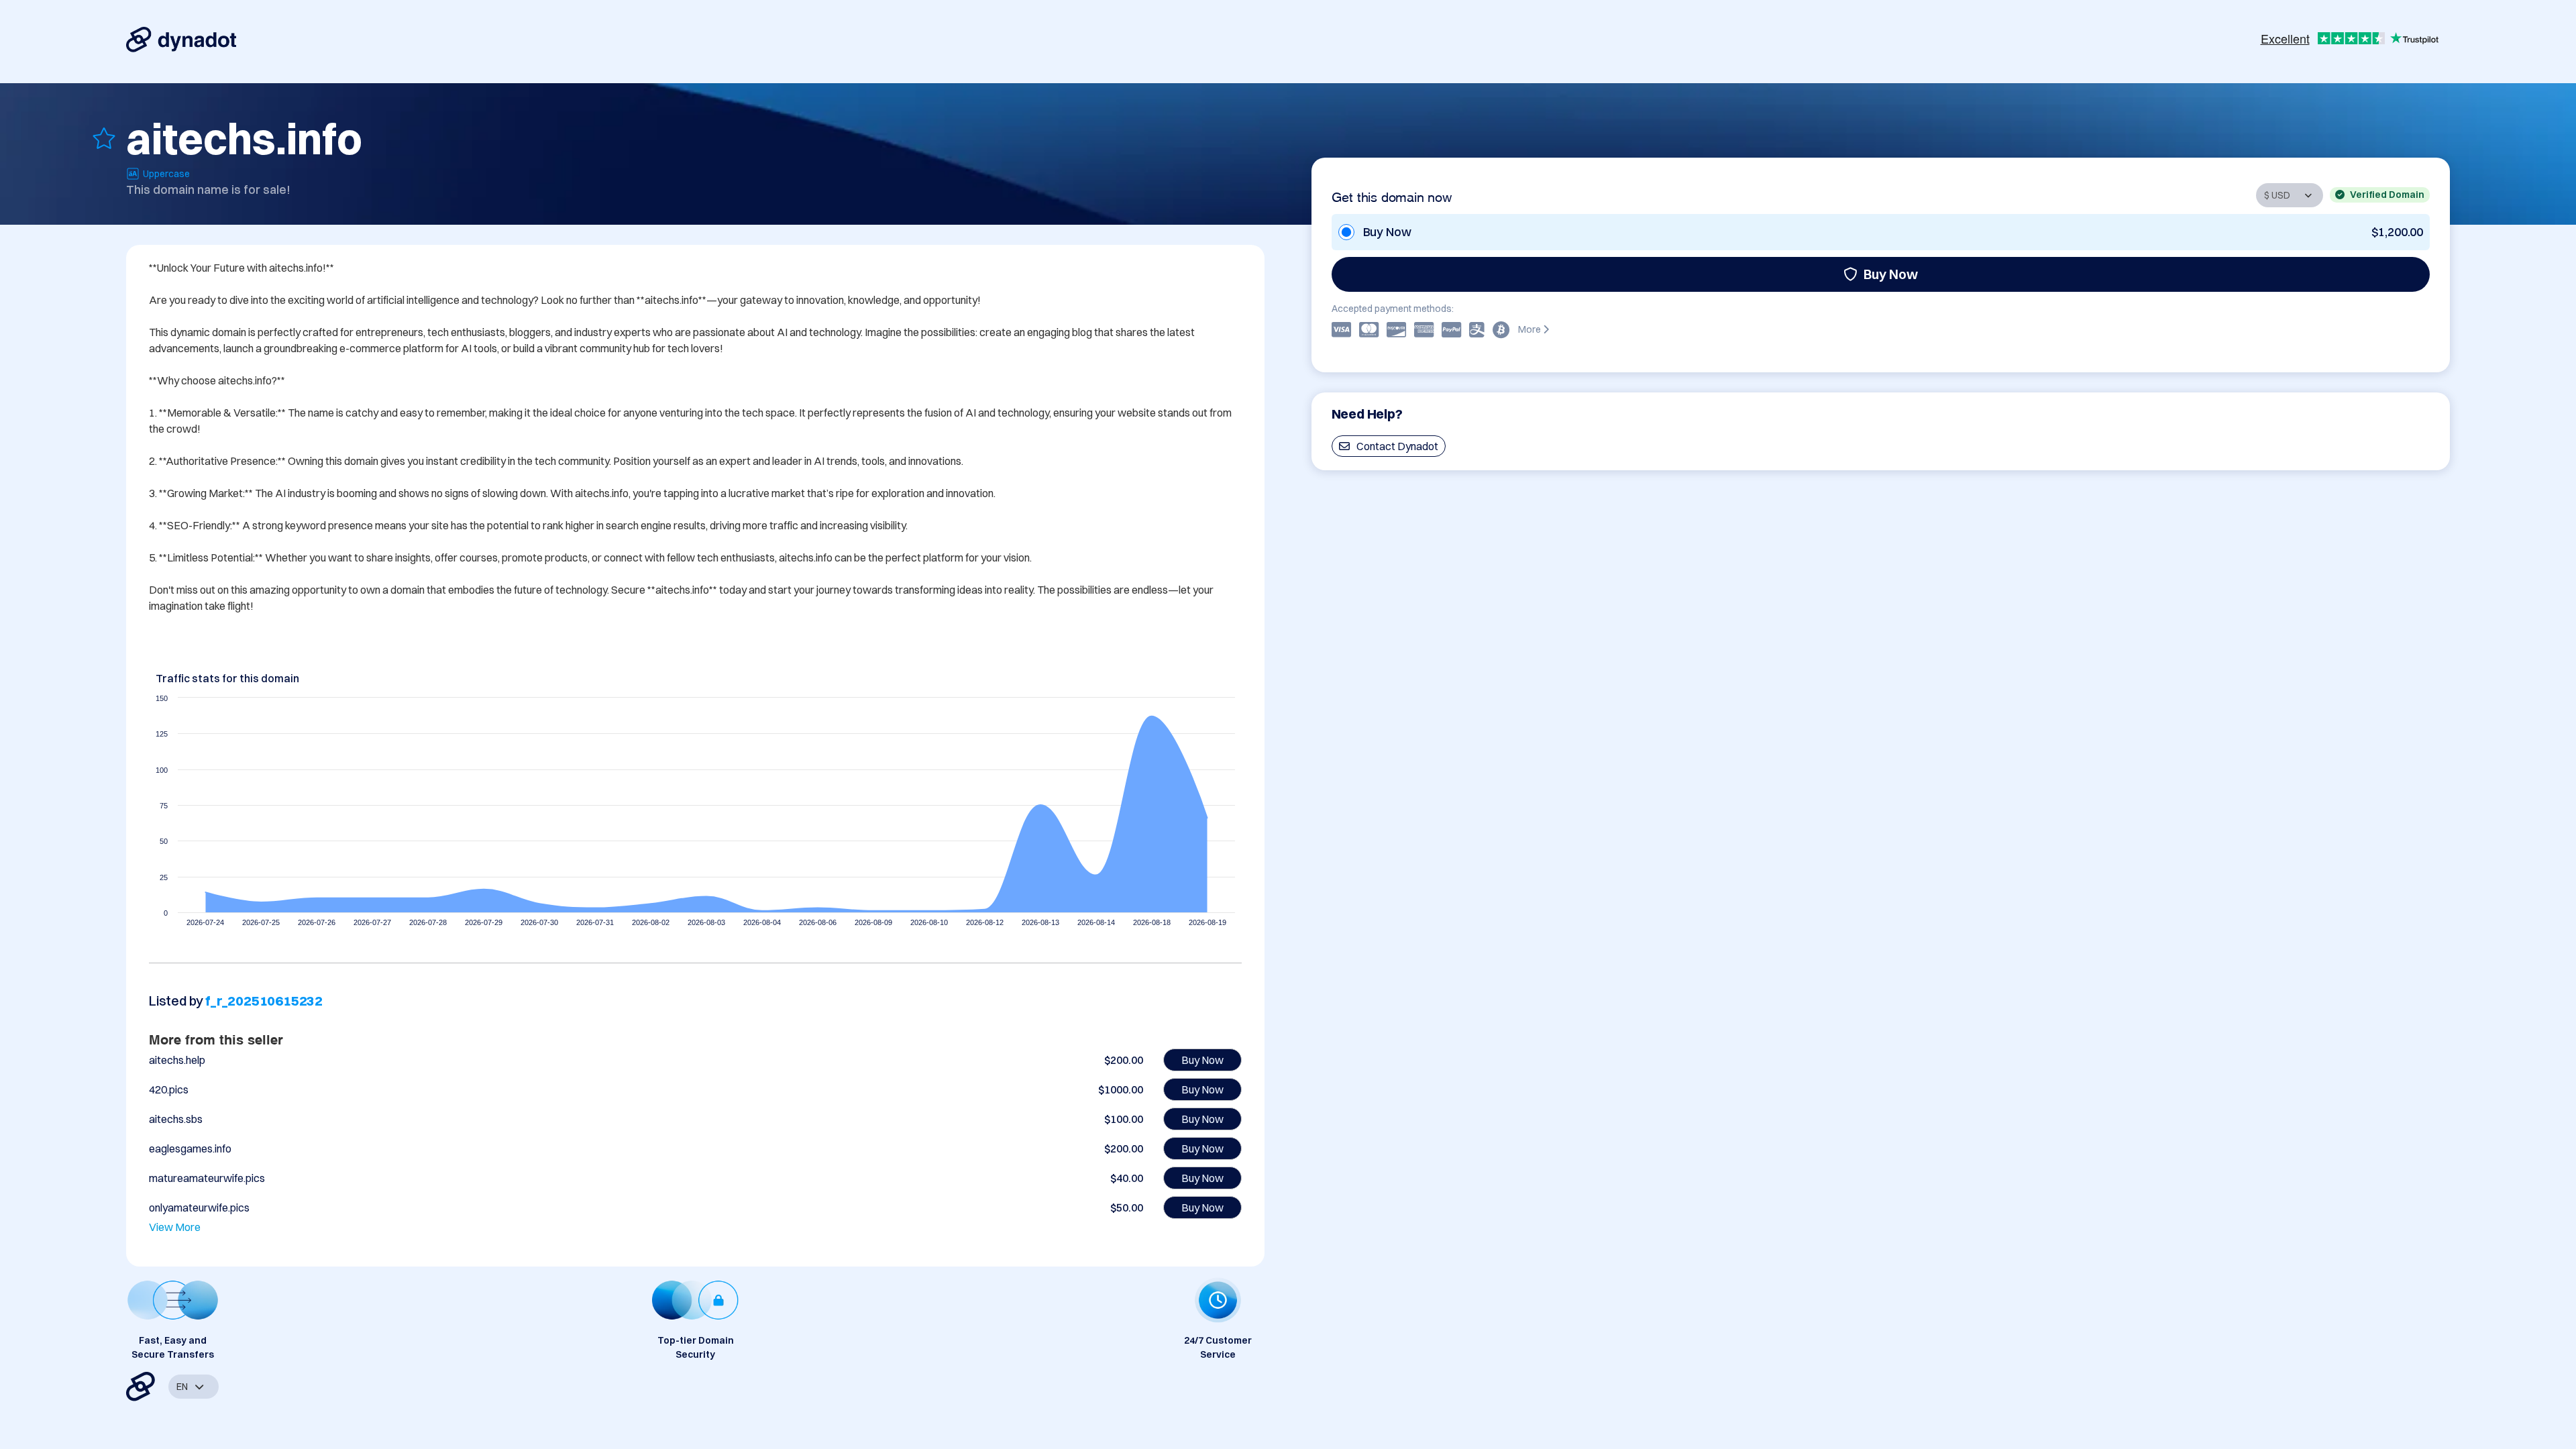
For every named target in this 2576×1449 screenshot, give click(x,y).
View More (175, 1227)
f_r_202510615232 (264, 1001)
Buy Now (1891, 274)
